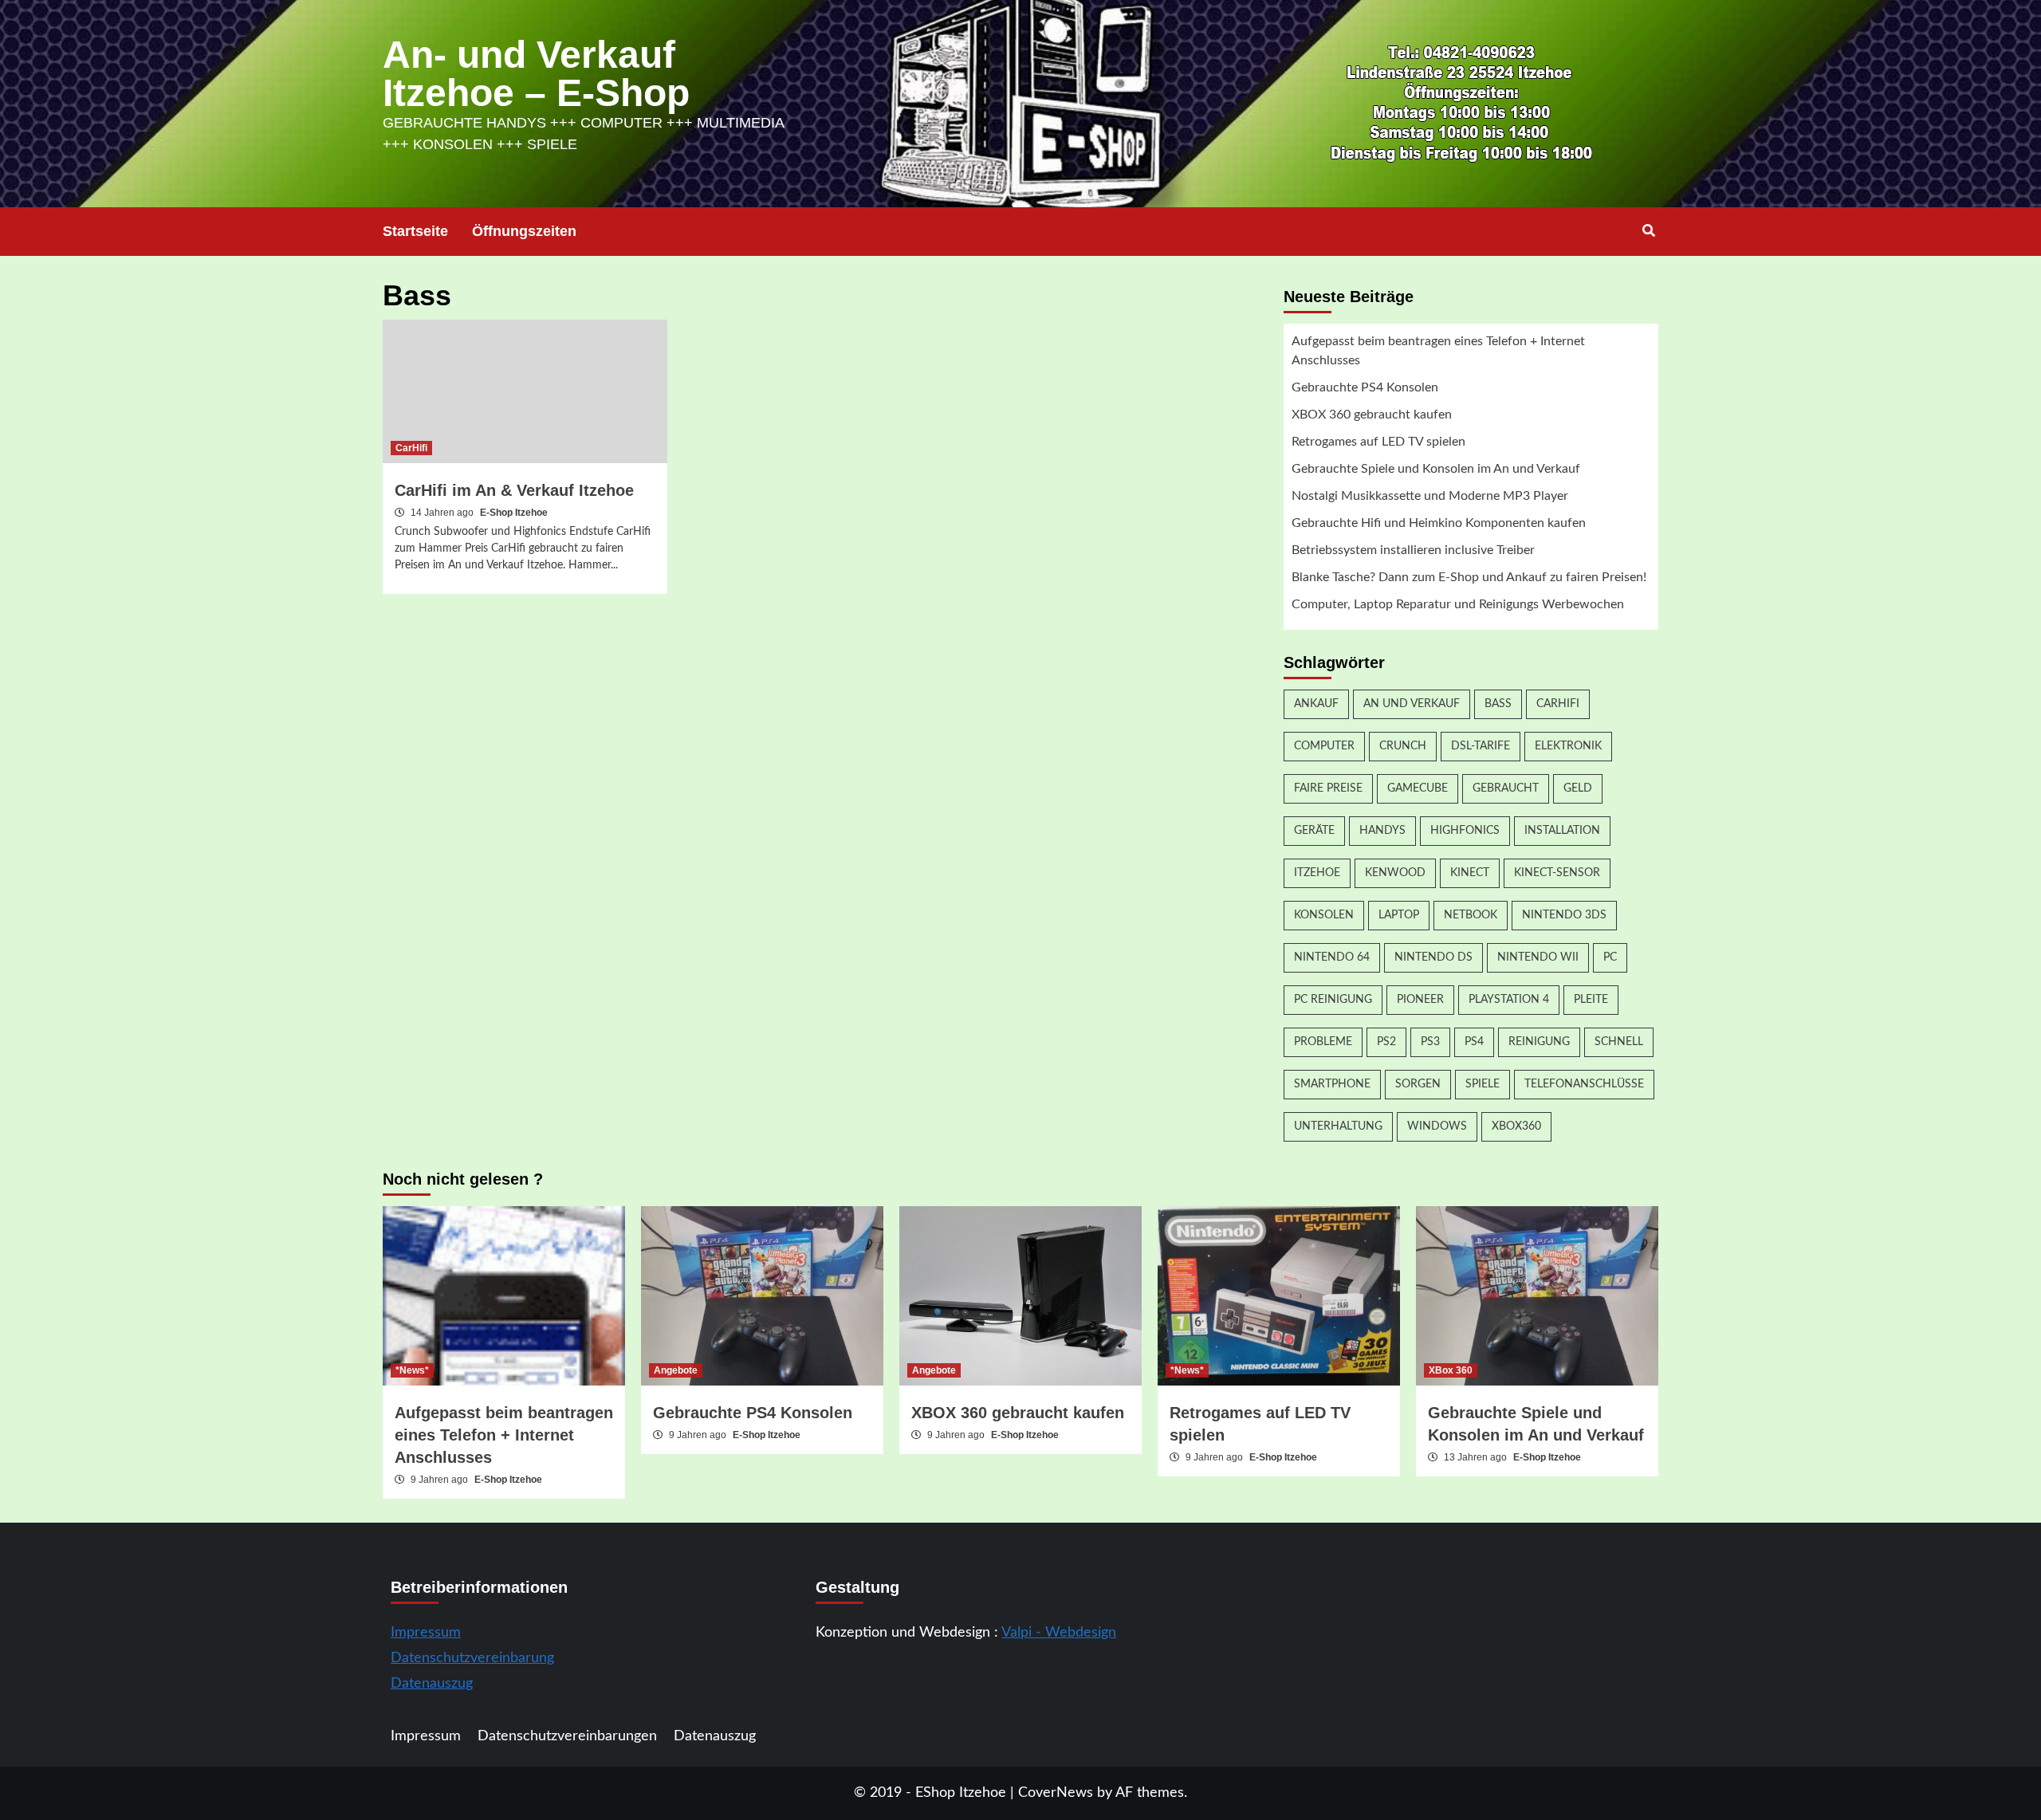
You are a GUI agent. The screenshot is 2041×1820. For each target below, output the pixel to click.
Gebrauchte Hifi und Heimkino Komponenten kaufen (1439, 523)
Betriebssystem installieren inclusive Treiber (1413, 550)
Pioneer (1420, 1000)
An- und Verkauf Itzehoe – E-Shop (536, 74)
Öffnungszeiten (524, 231)
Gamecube (1418, 788)
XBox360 (1516, 1126)
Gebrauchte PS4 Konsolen (1365, 387)
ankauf (1316, 704)
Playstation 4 (1509, 1000)
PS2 (1386, 1042)
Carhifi (1558, 704)
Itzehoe (1317, 873)
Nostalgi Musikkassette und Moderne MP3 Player (1430, 496)
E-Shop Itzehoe (514, 513)
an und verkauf (1412, 704)
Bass (1498, 704)
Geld (1578, 788)
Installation (1562, 831)
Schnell (1619, 1042)
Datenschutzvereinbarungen (567, 1736)
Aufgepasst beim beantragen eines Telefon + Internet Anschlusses (1438, 351)
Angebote (676, 1370)
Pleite (1591, 1000)
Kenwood (1395, 873)
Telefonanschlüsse (1584, 1084)
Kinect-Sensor (1557, 873)
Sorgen (1418, 1084)
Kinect (1470, 873)
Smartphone (1332, 1084)
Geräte (1314, 831)
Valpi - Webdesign (1059, 1633)
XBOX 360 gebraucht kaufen (1372, 415)
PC (1610, 957)
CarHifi (411, 448)
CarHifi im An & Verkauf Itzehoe (514, 490)
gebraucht (1506, 788)
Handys (1382, 831)
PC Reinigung (1333, 1000)
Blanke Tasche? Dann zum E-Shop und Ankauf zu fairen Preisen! (1469, 577)
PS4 (1474, 1042)
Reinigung (1539, 1042)
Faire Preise (1328, 788)
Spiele (1483, 1084)
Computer (1324, 746)
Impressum (426, 1633)
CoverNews (1056, 1793)
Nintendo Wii (1538, 957)
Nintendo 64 (1332, 957)
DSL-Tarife (1481, 746)
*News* (412, 1370)
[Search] (1648, 231)
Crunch (1403, 746)
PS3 (1430, 1042)
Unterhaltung (1338, 1126)
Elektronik (1568, 746)
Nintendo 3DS (1564, 915)
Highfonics (1465, 831)
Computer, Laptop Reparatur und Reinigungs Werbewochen (1458, 604)
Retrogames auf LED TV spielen (1378, 442)
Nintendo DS (1433, 957)
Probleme (1323, 1042)
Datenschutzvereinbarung (472, 1658)
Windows (1437, 1126)
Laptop (1399, 915)
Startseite (415, 231)
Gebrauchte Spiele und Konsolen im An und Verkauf (1436, 469)
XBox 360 (1451, 1370)
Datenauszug (432, 1684)
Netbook (1471, 915)
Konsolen (1324, 915)
